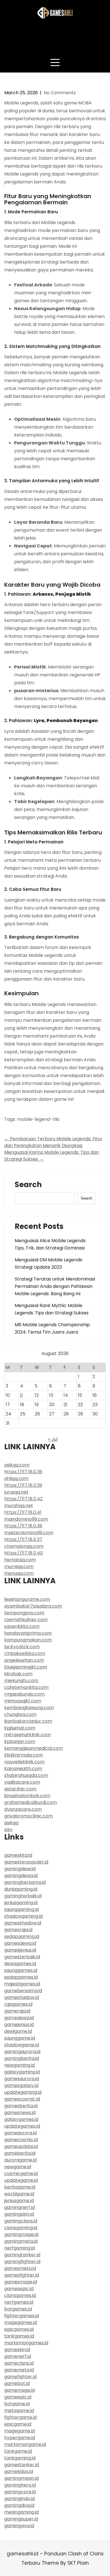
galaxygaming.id (22, 2072)
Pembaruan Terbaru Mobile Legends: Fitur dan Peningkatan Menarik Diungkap (53, 1142)
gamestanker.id (22, 2465)
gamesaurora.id (22, 2079)
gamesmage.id (21, 2282)
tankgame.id (18, 2451)
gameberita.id (20, 2153)
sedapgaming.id (22, 1936)
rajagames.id (18, 2004)
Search (28, 1185)
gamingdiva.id (19, 2505)
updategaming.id (23, 2092)
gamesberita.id (21, 2106)
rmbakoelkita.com (25, 1653)
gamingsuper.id (21, 2519)
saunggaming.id (21, 1909)
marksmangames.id (26, 2343)
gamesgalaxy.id (21, 2085)
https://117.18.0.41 (23, 1512)
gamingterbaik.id (23, 1896)
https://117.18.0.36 (23, 1472)
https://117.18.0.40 (24, 1553)
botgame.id (17, 2404)
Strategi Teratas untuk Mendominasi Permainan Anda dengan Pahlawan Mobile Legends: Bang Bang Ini (55, 1286)
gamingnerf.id (19, 2207)
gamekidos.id (19, 2471)
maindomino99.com (26, 1519)
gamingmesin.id (21, 2478)
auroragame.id (20, 2160)
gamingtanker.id (22, 2255)
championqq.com (24, 1546)
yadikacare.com (22, 1782)
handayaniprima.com (28, 1633)
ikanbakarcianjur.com (28, 1721)
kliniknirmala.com (24, 1755)
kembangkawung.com (29, 1708)
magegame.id (19, 2431)
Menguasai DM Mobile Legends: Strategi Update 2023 (49, 1263)
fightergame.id (20, 2417)
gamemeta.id (19, 2370)
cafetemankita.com (26, 1687)
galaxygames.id (21, 2119)
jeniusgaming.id (21, 1903)
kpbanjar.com (20, 1741)
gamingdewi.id (20, 1869)
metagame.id (19, 2411)
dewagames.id (20, 1964)
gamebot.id (17, 2383)
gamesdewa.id (20, 1943)
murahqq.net (19, 1506)
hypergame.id (20, 2438)
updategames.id (22, 2126)
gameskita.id (18, 1855)
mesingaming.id (21, 2512)
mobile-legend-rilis (38, 1119)
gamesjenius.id (20, 1950)
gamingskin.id (19, 2214)
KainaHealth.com (23, 1769)
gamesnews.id (20, 2113)
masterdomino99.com (29, 1533)
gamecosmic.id (21, 2140)
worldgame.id (19, 2194)
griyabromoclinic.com (28, 1816)
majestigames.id (22, 1984)
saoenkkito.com (22, 1626)
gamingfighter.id (22, 2262)
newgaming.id (19, 2065)
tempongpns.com (24, 1613)
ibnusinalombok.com (27, 1796)
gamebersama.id (23, 1991)
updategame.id (21, 2180)
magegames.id (21, 2322)
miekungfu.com (21, 1681)
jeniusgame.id (19, 2201)
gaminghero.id (20, 2485)
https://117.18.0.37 (23, 1539)
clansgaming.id (21, 2228)
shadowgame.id (22, 2045)
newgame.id (18, 2167)
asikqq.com (17, 1465)
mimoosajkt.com (23, 1701)
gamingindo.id (19, 2499)
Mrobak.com (18, 1674)
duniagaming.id (21, 1889)
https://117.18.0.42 (23, 1499)
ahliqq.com (16, 1478)
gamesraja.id (18, 1930)
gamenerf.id (18, 2356)
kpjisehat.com (20, 1728)
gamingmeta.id (21, 2241)
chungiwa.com (20, 1714)
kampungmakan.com (28, 1640)
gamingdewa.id (21, 1875)
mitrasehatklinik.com (27, 1735)
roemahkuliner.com (26, 1620)
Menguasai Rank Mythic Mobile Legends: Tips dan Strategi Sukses (52, 1309)
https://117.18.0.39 (23, 1485)
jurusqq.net (16, 1492)
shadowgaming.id (23, 1916)
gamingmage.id (21, 2234)
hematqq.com (20, 1560)
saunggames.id (21, 1970)
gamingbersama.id (25, 1882)
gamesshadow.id (23, 1923)
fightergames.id (22, 2316)
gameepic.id (18, 2397)
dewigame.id (18, 2031)
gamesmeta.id (20, 2268)
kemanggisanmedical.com (34, 1748)
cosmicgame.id (21, 2173)
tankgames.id (19, 2336)
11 (21, 1395)
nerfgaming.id (19, 2248)
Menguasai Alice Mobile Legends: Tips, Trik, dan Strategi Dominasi (50, 1244)
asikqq (11, 1823)
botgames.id (18, 2309)
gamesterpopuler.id (26, 1862)
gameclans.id (19, 2363)
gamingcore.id (20, 2492)
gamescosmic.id (22, 2099)
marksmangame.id (25, 2444)
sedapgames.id (21, 1977)
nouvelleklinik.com (24, 1762)
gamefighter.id (20, 2377)
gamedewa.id (19, 2018)
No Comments (60, 93)
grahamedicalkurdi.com (31, 1802)
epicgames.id (19, 2329)
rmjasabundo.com (24, 1694)
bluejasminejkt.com (26, 1667)
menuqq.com (19, 1573)
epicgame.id (18, 2424)
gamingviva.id (19, 2526)
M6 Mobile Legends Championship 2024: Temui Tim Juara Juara (52, 1328)
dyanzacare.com (23, 1809)
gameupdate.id (21, 2146)
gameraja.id (17, 2011)
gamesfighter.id (22, 2275)
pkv (8, 1829)
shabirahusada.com (26, 1775)
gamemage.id (19, 2390)
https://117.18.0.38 (23, 1526)
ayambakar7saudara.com (33, 1606)
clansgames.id (20, 2295)
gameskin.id (17, 2350)
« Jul (53, 1439)
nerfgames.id (19, 2302)
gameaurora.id (20, 2133)
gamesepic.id (19, 2289)
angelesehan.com (24, 1660)
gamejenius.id (19, 2024)
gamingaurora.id (22, 2052)
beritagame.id (20, 2187)
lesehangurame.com (27, 1599)
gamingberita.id (22, 2058)
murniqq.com (19, 1567)
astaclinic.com (20, 1789)
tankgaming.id (20, 2458)
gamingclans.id (21, 2221)
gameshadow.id (22, 1997)
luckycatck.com (22, 1647)
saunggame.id (20, 2038)
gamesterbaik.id (22, 1957)
